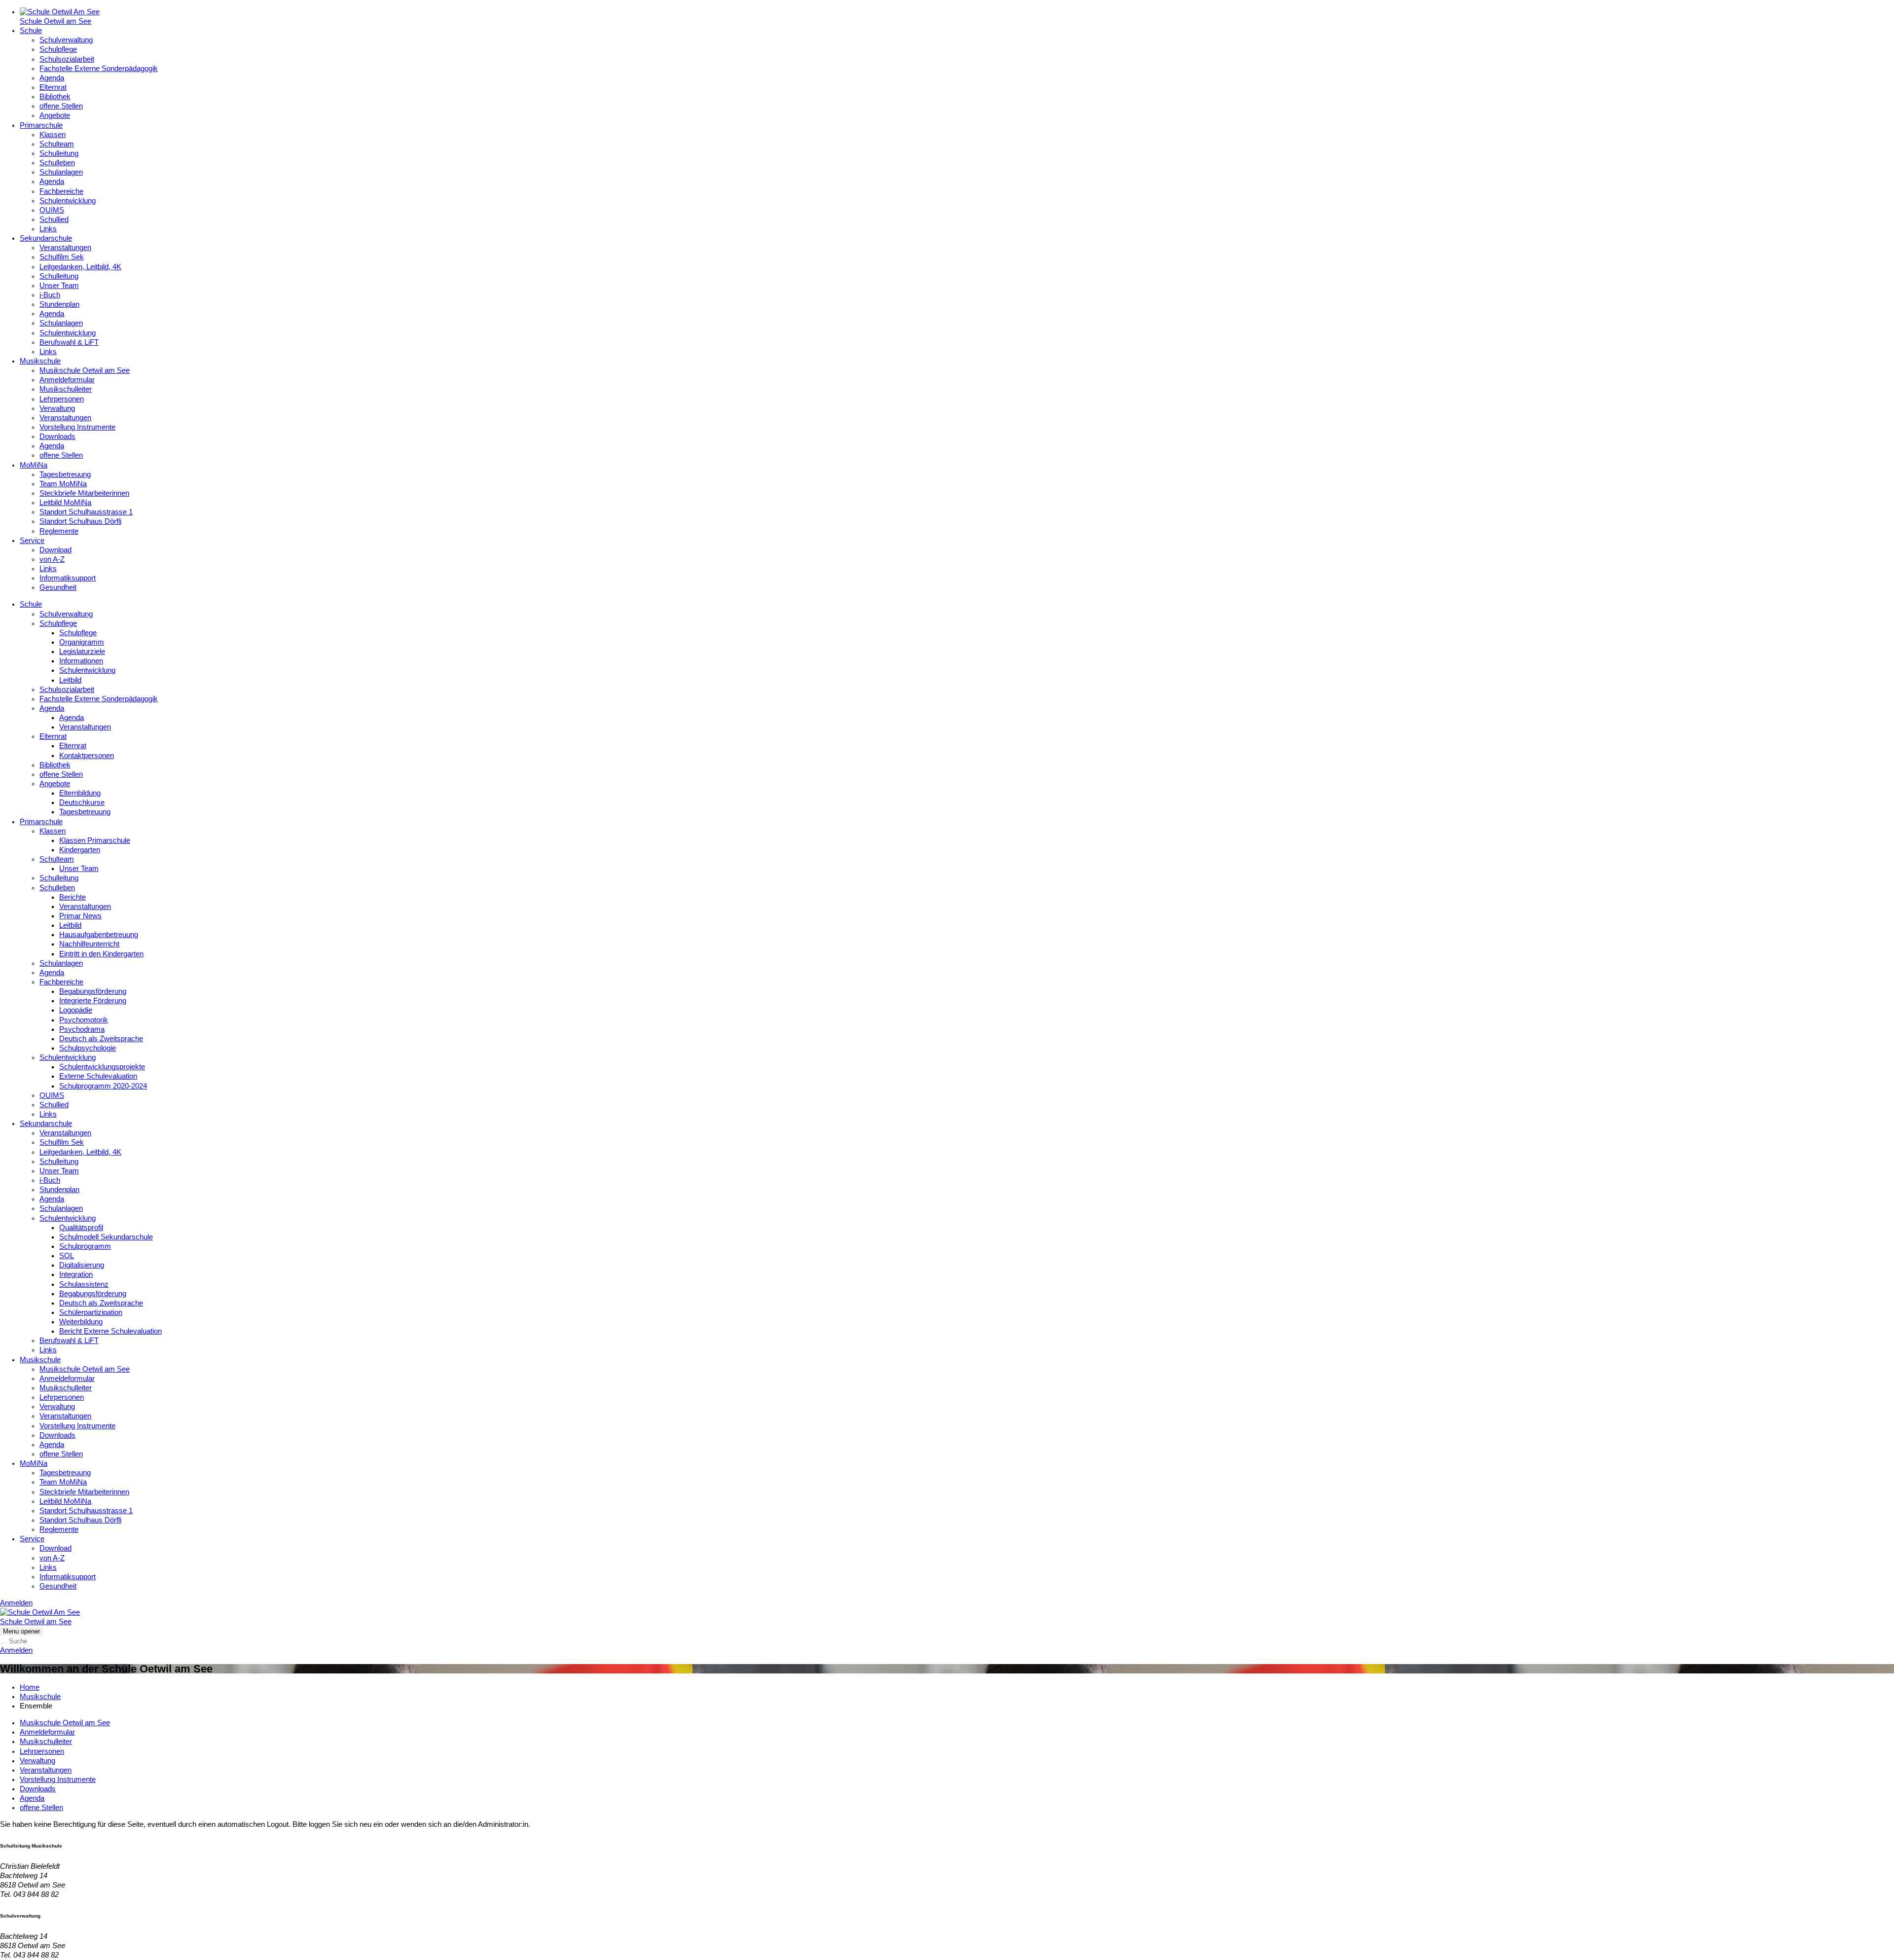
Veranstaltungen (65, 248)
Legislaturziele (82, 652)
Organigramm (82, 642)
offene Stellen (61, 106)
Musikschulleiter (66, 389)
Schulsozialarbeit (67, 59)
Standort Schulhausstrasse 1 (86, 512)
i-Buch (50, 295)
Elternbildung (80, 793)
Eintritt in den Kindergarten (101, 954)
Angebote (55, 115)
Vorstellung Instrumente (77, 427)
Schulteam (57, 144)
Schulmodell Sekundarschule (106, 1237)
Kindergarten (80, 850)
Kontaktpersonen (87, 756)
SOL (67, 1256)
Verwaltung (57, 408)
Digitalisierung (82, 1265)
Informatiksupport (68, 578)
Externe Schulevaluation (98, 1076)
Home (30, 1687)
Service (32, 541)
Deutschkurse (82, 802)
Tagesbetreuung (65, 474)
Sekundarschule (46, 238)
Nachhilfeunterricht (89, 944)
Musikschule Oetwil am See (85, 370)
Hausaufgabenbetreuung (99, 935)
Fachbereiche (61, 191)
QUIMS (52, 210)
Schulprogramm (85, 1246)
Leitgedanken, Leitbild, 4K (80, 267)
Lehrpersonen (62, 399)
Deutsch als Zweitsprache (101, 1039)
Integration (76, 1274)
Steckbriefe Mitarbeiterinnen (84, 493)
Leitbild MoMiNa (65, 503)
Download (55, 550)
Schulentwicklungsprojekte (102, 1067)
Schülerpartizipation (91, 1312)
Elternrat (53, 87)
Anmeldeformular (67, 380)
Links (48, 229)
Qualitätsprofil (81, 1228)
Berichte (73, 897)
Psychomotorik (84, 1020)
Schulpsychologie (88, 1048)
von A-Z (52, 559)
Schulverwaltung (66, 40)
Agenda (52, 78)
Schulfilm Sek (62, 257)
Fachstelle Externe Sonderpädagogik (99, 69)
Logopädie (76, 1010)
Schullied (54, 219)
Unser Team (59, 286)
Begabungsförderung (93, 991)
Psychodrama (82, 1029)
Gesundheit (58, 587)
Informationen (81, 661)
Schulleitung (59, 153)
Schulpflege (58, 49)
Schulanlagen (61, 172)
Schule (31, 31)
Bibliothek (55, 97)
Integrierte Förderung (93, 1001)
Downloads (57, 436)
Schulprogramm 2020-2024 (103, 1086)
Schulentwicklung (68, 201)
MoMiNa (34, 465)
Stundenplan (59, 304)
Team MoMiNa (63, 484)
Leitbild (70, 680)
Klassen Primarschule (95, 840)
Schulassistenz (84, 1284)
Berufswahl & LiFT (69, 342)
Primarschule (41, 125)
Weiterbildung (81, 1322)
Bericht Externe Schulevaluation (110, 1331)
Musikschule (40, 361)
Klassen (53, 135)
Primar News (80, 916)
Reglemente (59, 531)
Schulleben (57, 163)
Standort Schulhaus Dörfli (80, 521)
